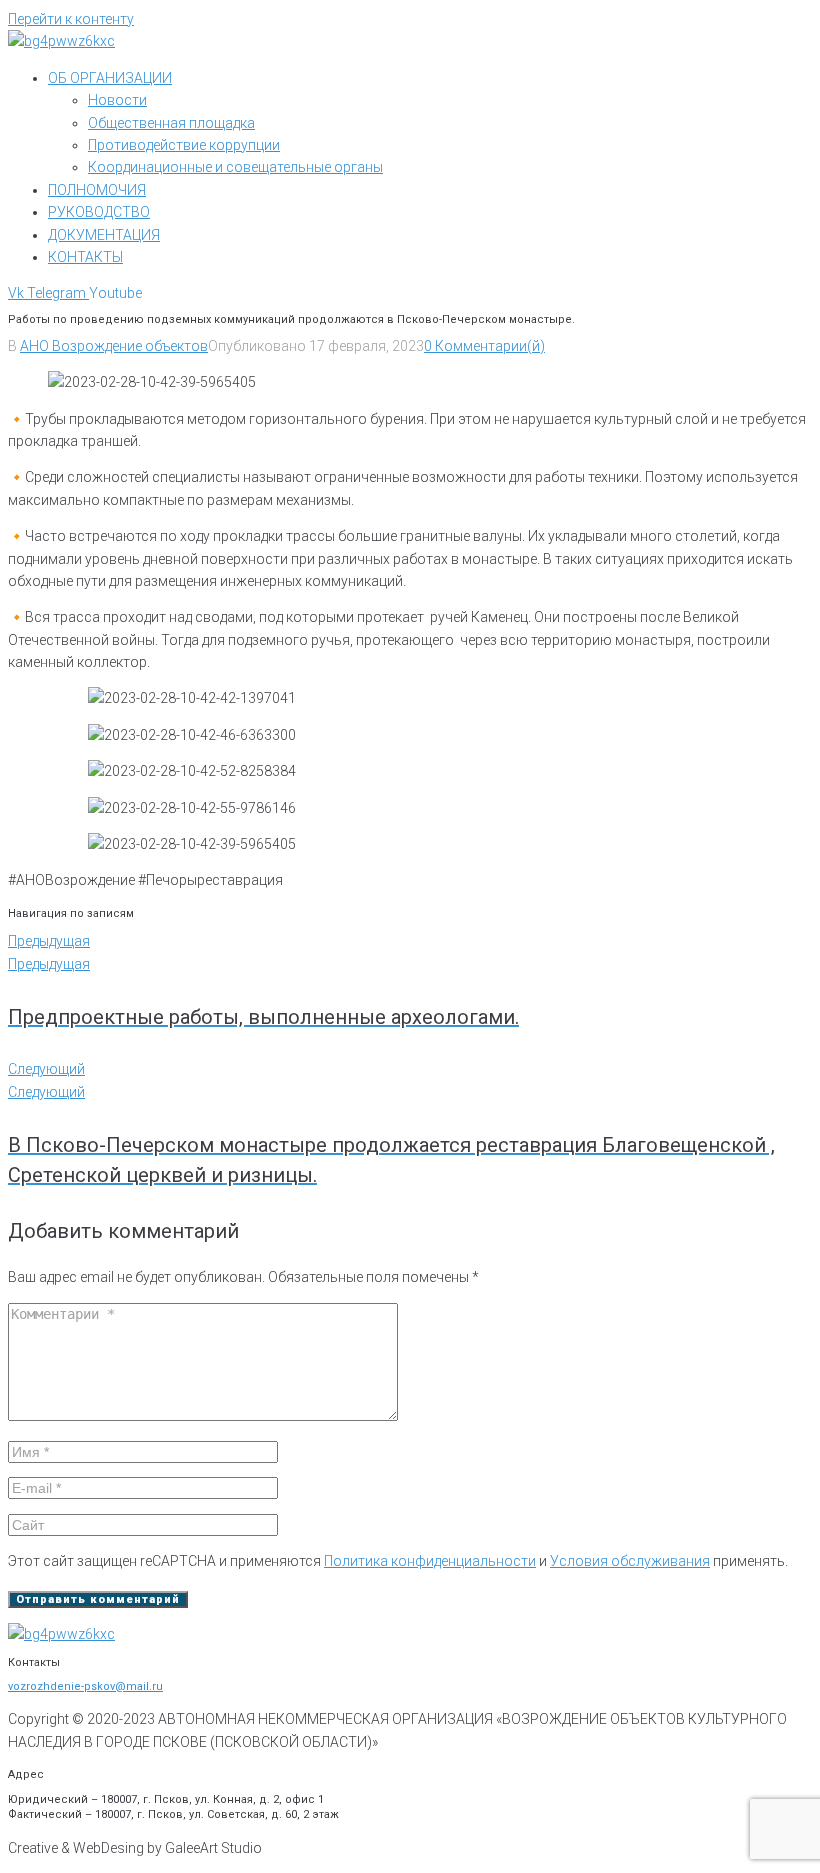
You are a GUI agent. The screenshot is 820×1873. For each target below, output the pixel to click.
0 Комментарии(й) (484, 346)
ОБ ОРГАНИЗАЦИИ (110, 78)
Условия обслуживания (630, 1561)
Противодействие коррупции (184, 145)
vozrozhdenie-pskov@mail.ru (85, 1686)
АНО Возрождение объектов (114, 346)
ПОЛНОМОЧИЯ (97, 190)
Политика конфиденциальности (430, 1561)
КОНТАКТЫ (85, 257)
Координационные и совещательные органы (235, 167)
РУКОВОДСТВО (99, 212)
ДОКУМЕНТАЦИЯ (104, 235)
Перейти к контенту (71, 19)
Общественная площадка (171, 123)
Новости (117, 100)
